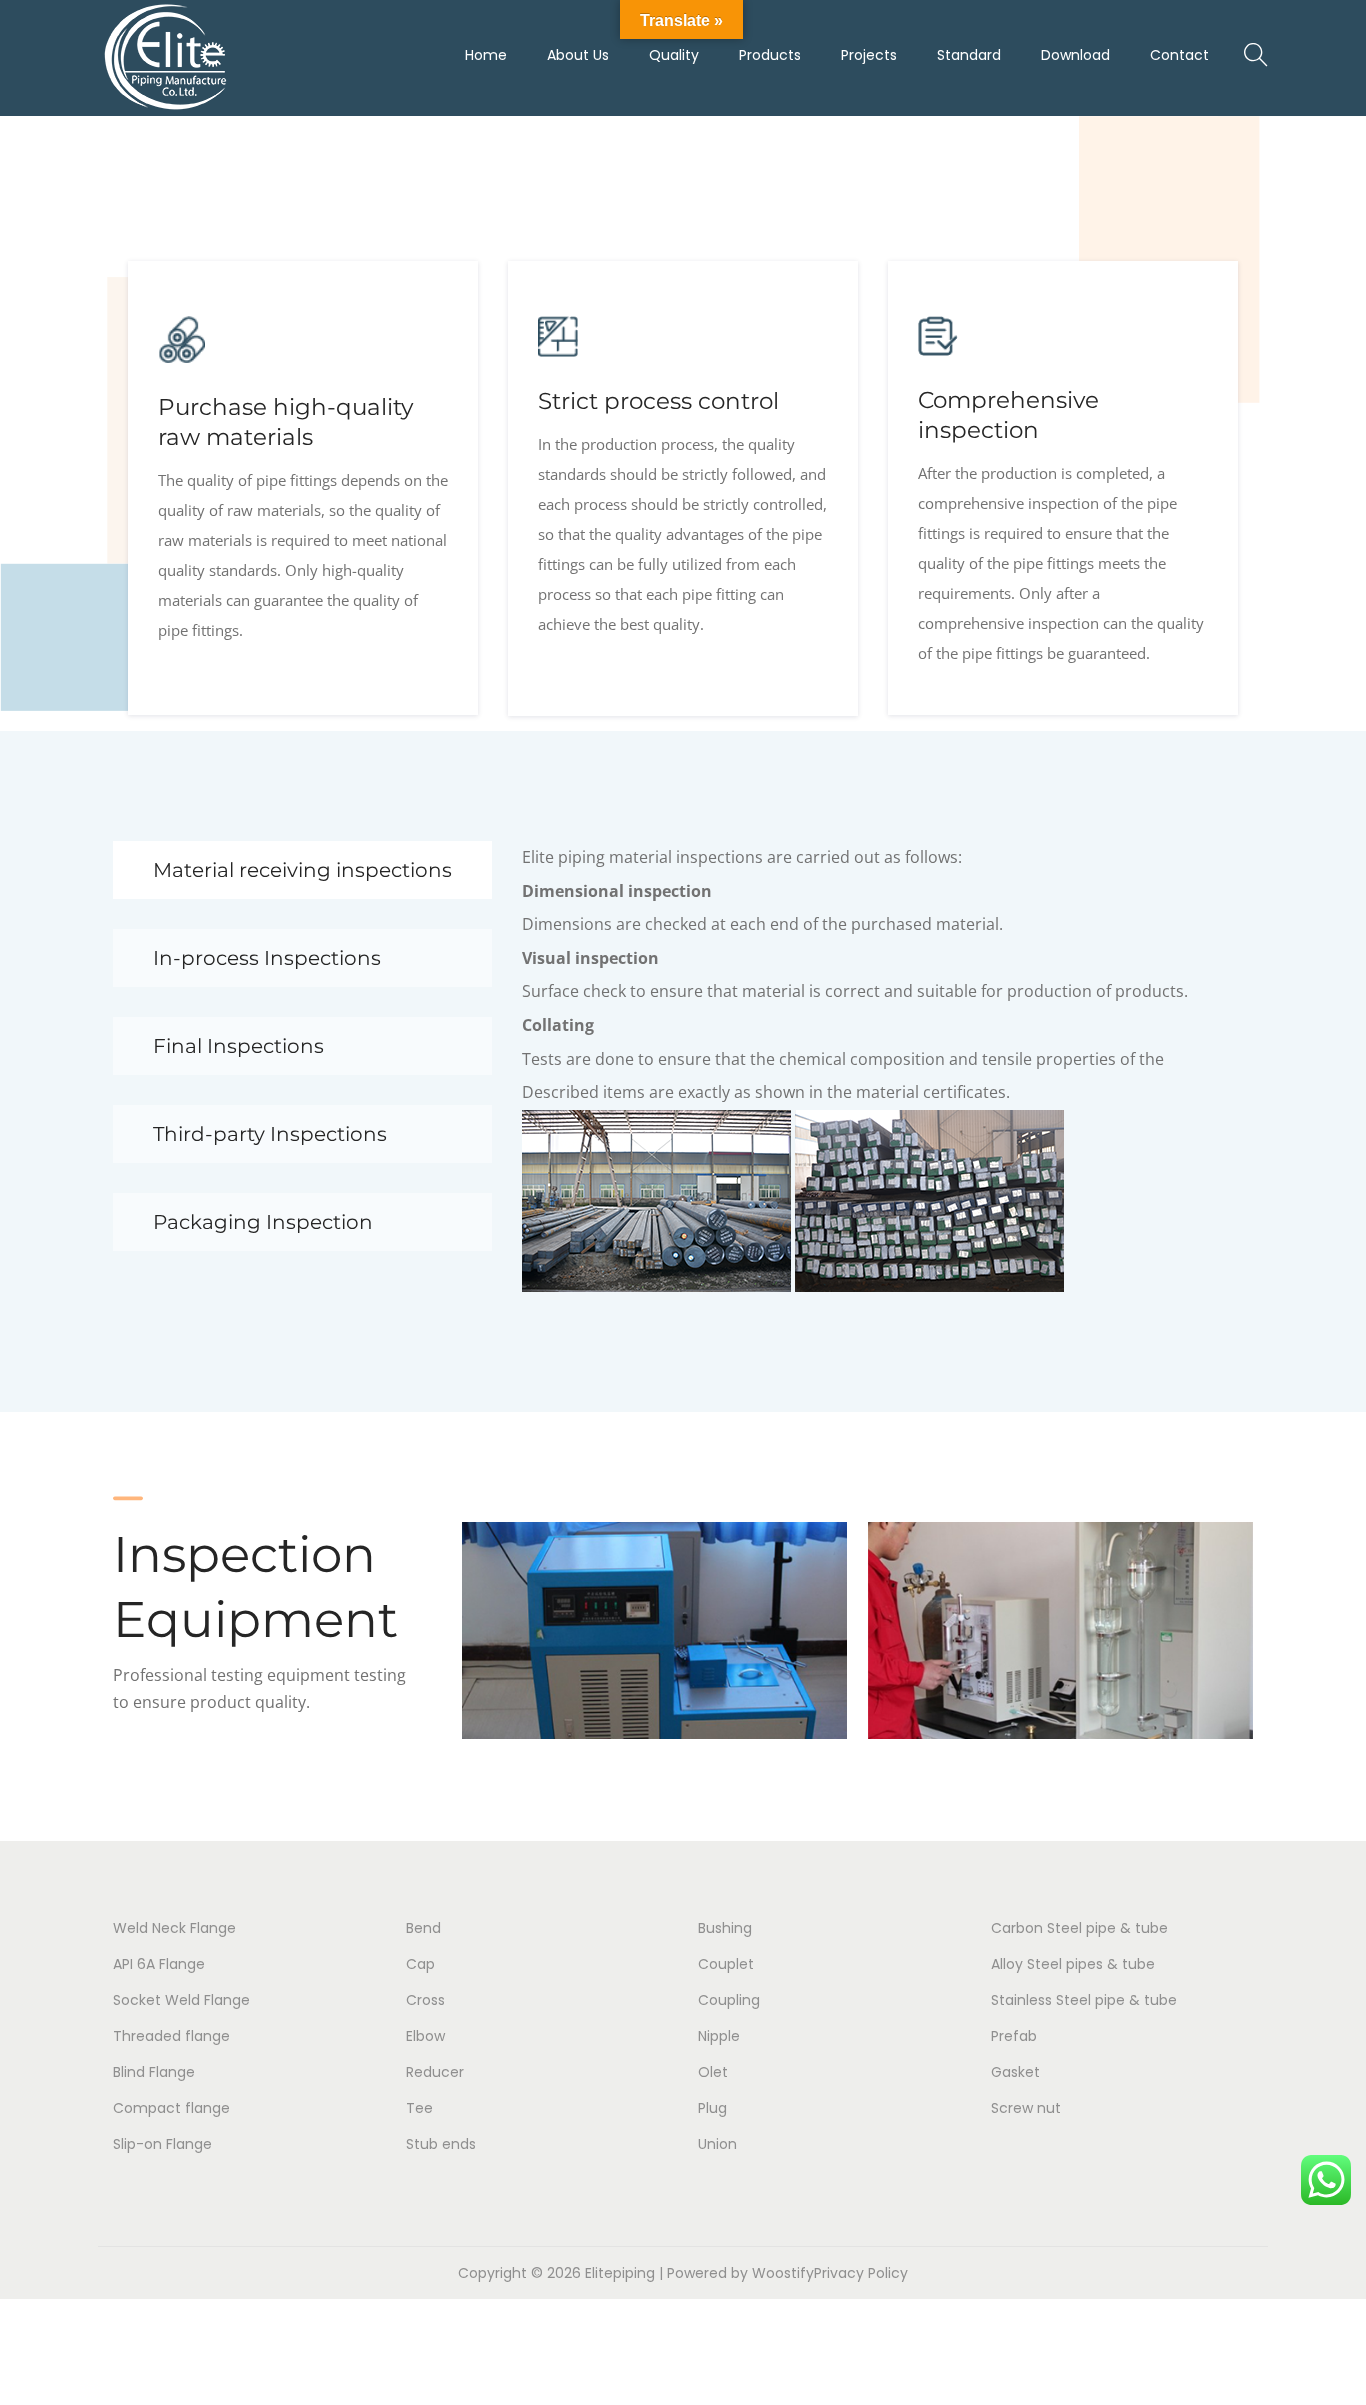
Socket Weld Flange (181, 2000)
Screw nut (1026, 2108)
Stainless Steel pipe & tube (1084, 2000)
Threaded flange (171, 2036)
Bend (423, 1928)
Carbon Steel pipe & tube (1079, 1928)
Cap (420, 1964)
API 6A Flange (159, 1964)
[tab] (302, 870)
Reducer (435, 2072)
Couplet (726, 1964)
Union (717, 2144)
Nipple (719, 2036)
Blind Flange (154, 2072)
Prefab (1014, 2036)
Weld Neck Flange (174, 1928)
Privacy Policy (861, 2273)
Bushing (725, 1928)
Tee (419, 2108)
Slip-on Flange (162, 2144)
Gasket (1015, 2072)
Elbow (425, 2036)
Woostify (783, 2273)
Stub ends (441, 2144)
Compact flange (171, 2108)
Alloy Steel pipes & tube (1073, 1964)
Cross (425, 2000)
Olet (713, 2072)
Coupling (729, 2000)
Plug (712, 2108)
